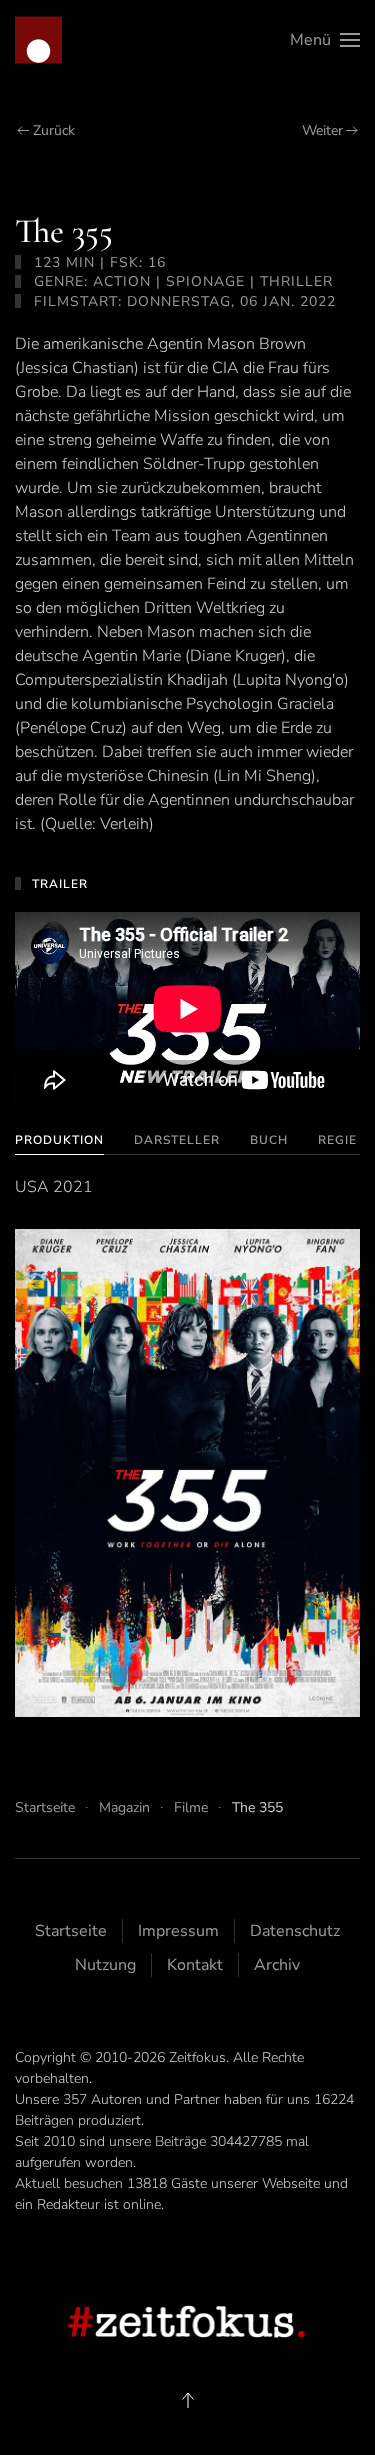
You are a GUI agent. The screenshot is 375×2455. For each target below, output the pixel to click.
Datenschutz (295, 1931)
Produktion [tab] (59, 1140)
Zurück (54, 130)
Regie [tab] (337, 1140)
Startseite (71, 1931)
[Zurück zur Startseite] (38, 40)
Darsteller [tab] (177, 1140)
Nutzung (105, 1965)
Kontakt (195, 1965)
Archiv (277, 1965)
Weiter (322, 130)
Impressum (178, 1931)
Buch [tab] (269, 1140)
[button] (325, 40)
